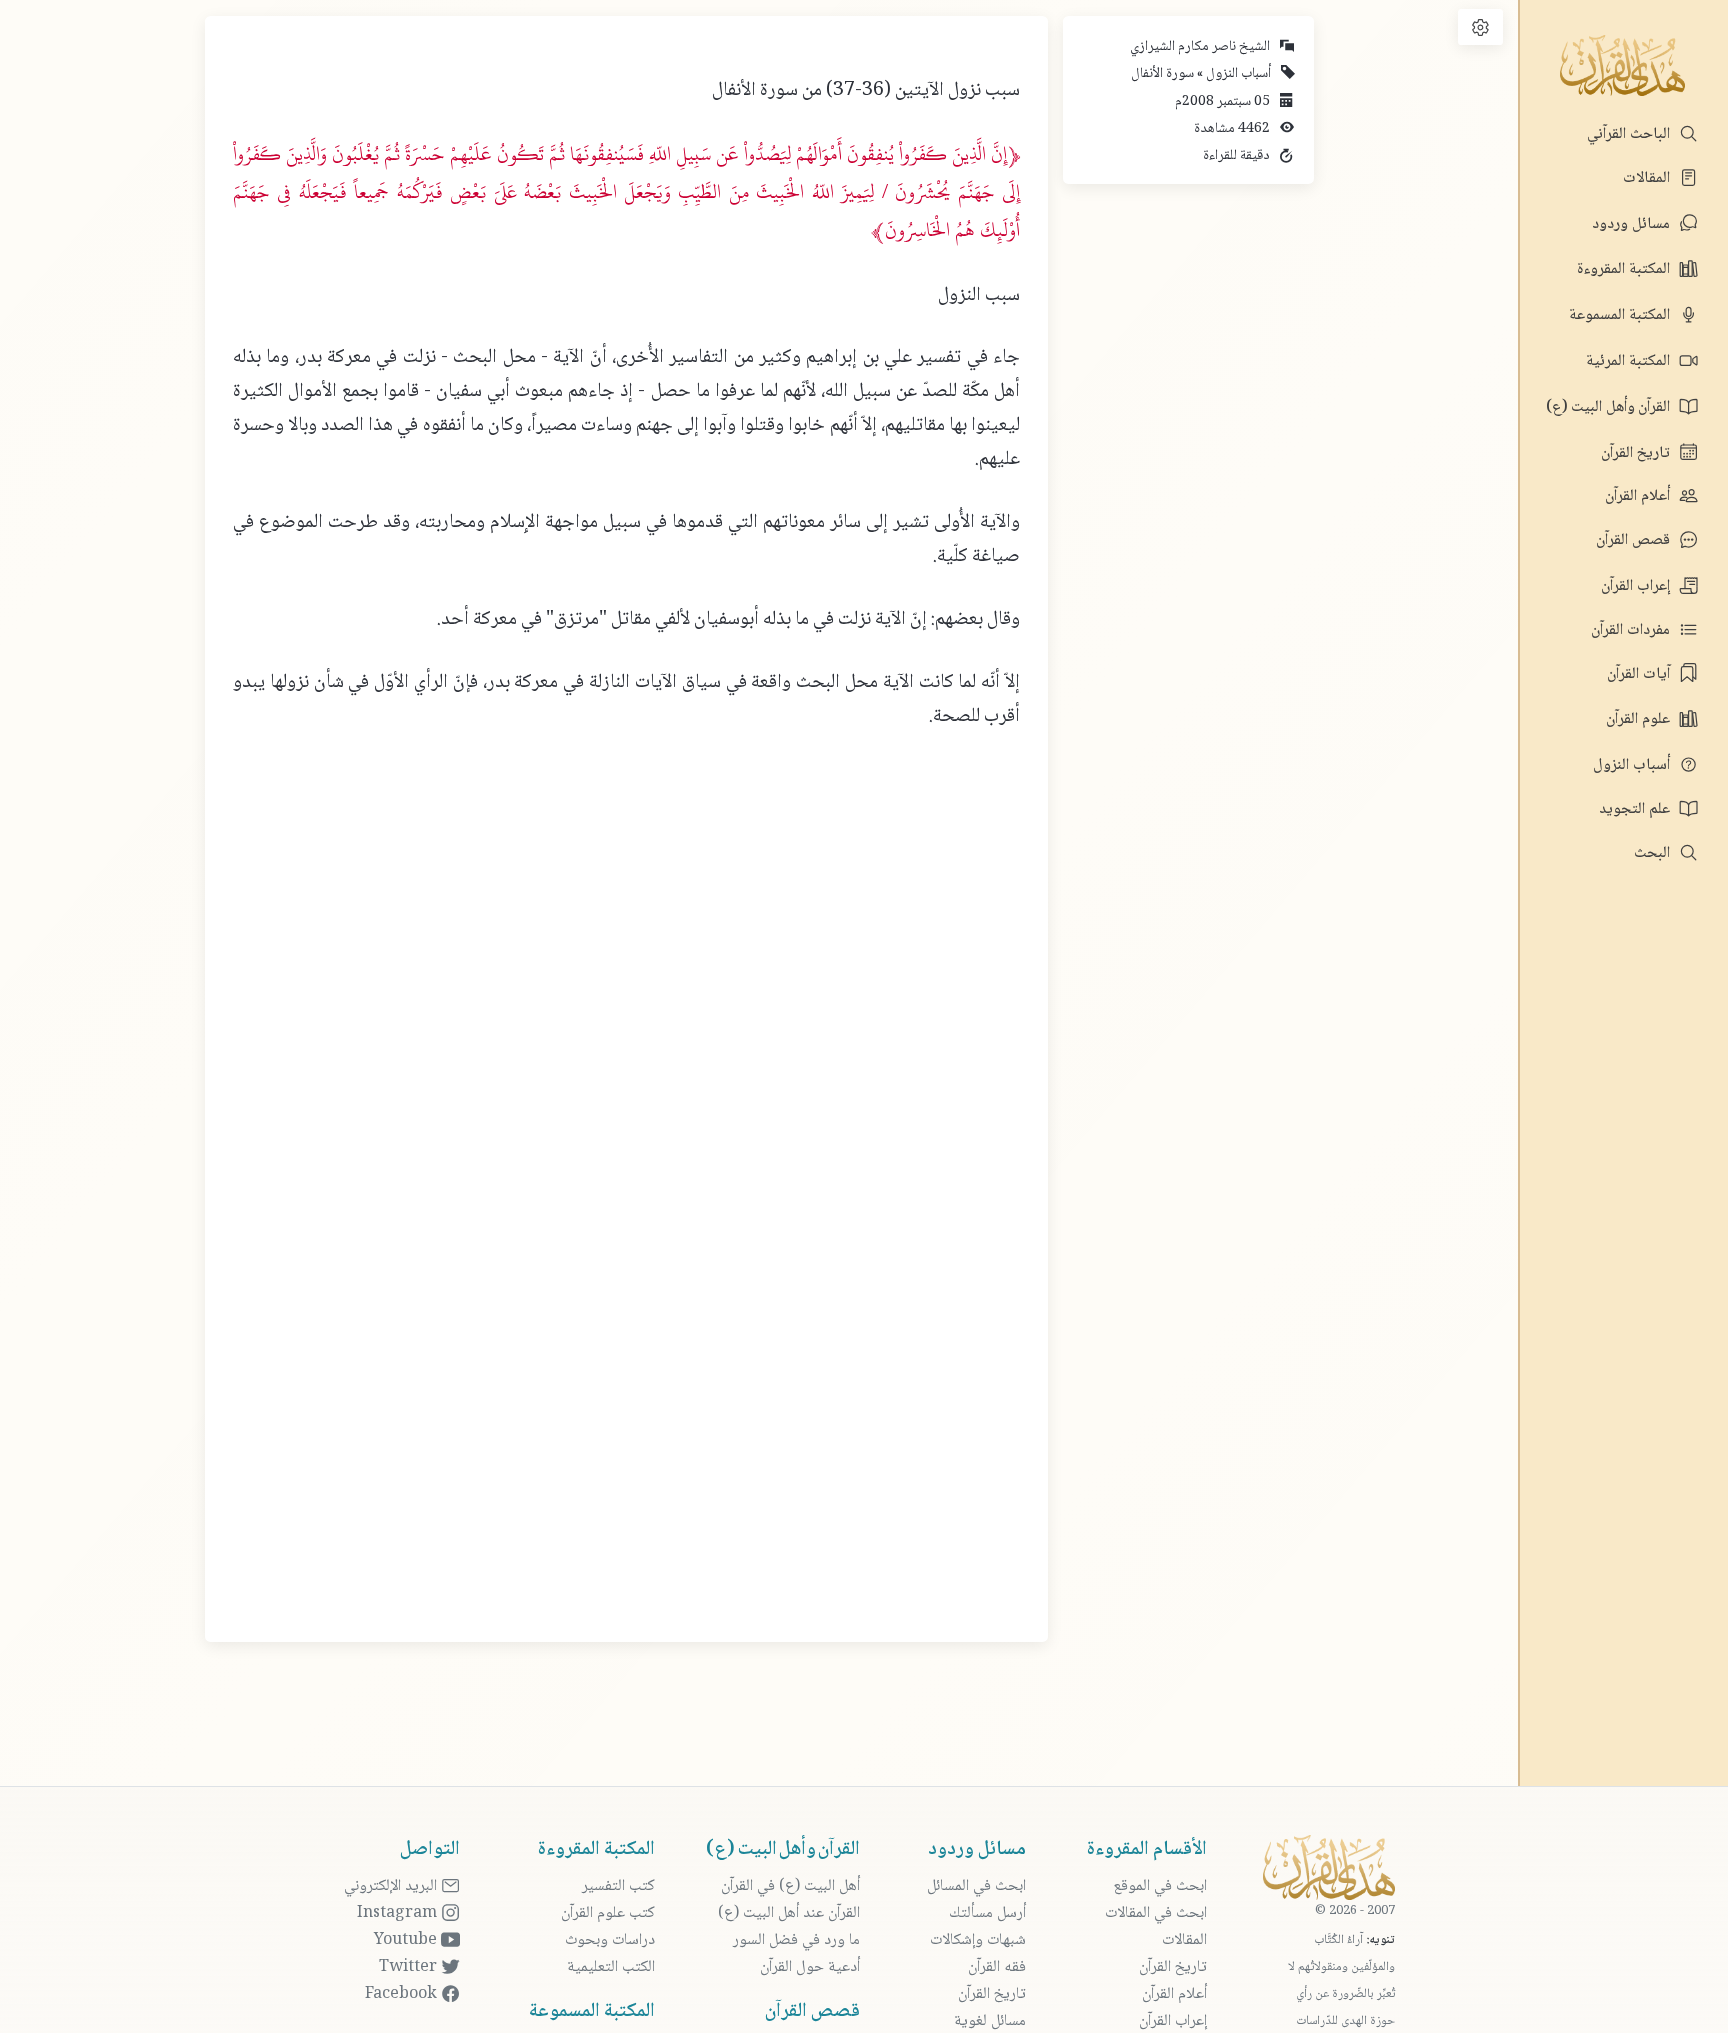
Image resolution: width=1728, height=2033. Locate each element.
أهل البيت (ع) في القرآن (790, 1886)
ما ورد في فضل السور (796, 1940)
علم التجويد (1636, 809)
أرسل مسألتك (987, 1913)
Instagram (399, 1913)
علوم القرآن (1640, 719)
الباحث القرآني (1630, 134)
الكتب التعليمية (611, 1967)
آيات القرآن (1640, 674)
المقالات (1648, 178)
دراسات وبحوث (610, 1940)
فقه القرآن (997, 1967)
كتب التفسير (618, 1886)
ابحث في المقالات (1156, 1913)
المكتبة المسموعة (1621, 315)
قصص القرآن (1635, 540)
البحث (1654, 853)
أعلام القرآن (1639, 496)
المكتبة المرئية (1630, 361)
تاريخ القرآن (1637, 453)
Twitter (410, 1967)
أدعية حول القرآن (810, 1967)
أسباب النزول (1633, 765)
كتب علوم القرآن (608, 1913)
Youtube (407, 1940)
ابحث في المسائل (976, 1886)
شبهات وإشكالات (978, 1940)
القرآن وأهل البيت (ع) (1610, 407)
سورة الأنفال (1162, 74)
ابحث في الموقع (1160, 1886)
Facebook (403, 1994)
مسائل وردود (1633, 224)
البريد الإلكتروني (392, 1886)
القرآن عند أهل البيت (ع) (789, 1913)
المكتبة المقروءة (1625, 269)
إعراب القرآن (1637, 586)
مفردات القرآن (1632, 630)
